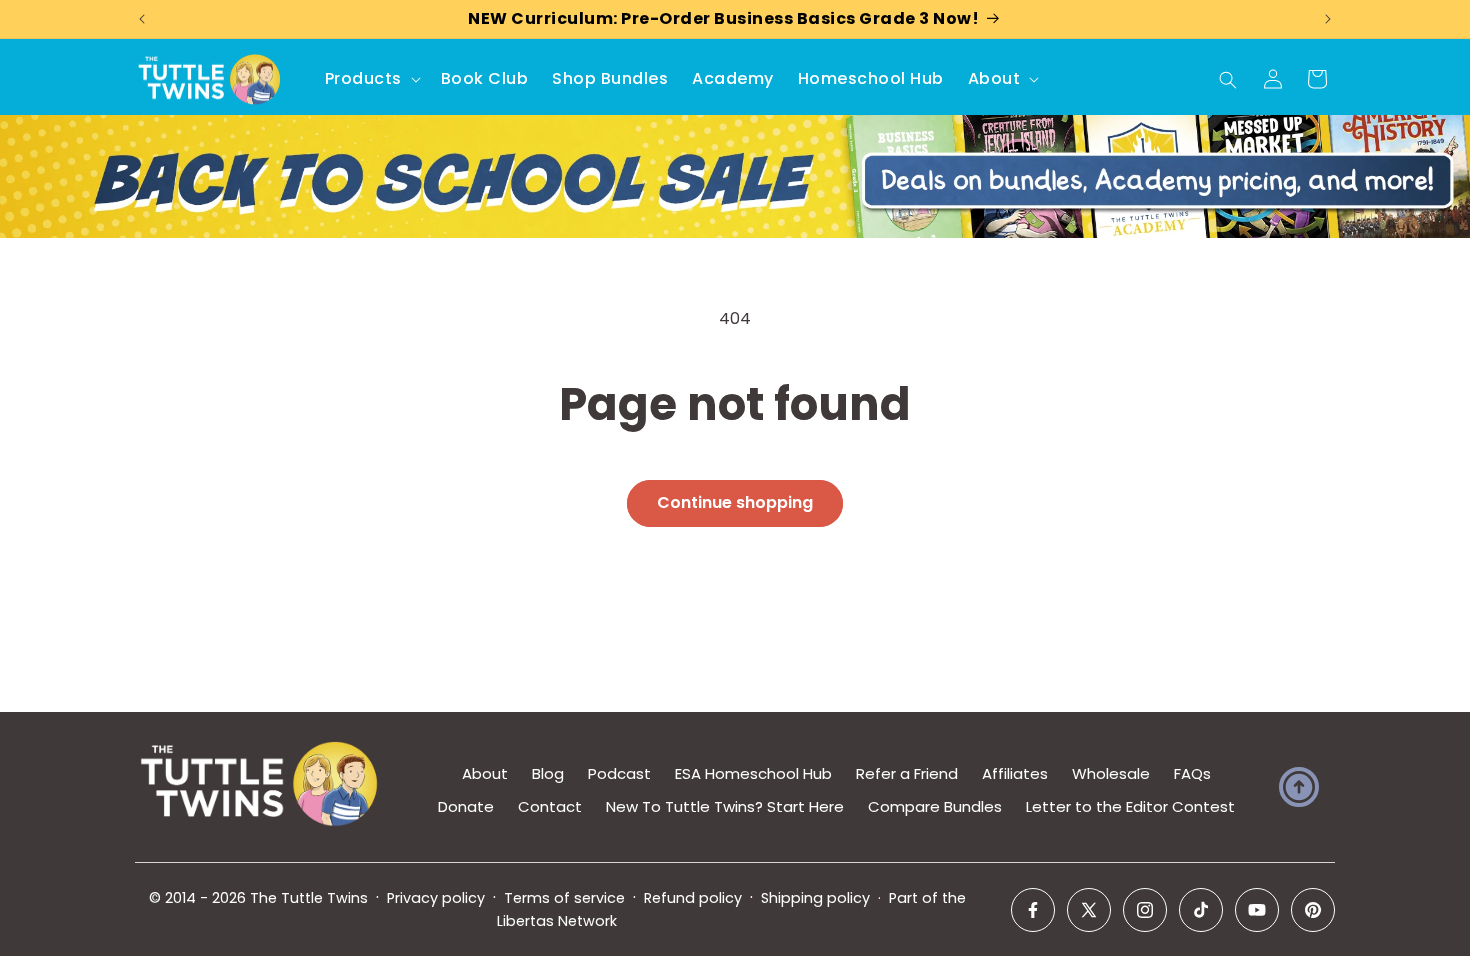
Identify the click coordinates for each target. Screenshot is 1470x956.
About (485, 773)
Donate (466, 806)
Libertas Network (557, 921)
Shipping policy (815, 898)
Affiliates (1015, 773)
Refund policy (693, 898)
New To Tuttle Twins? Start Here (725, 806)
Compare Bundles (935, 806)
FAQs (1192, 773)
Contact (550, 806)
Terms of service (564, 898)
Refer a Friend (907, 773)
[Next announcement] (1328, 19)
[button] (371, 79)
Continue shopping (735, 502)
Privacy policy (436, 898)
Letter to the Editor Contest (1130, 806)
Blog (548, 773)
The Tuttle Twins (309, 898)
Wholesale (1111, 773)
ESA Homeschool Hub (753, 773)
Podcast (619, 773)
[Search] (1228, 80)
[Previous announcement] (142, 19)
